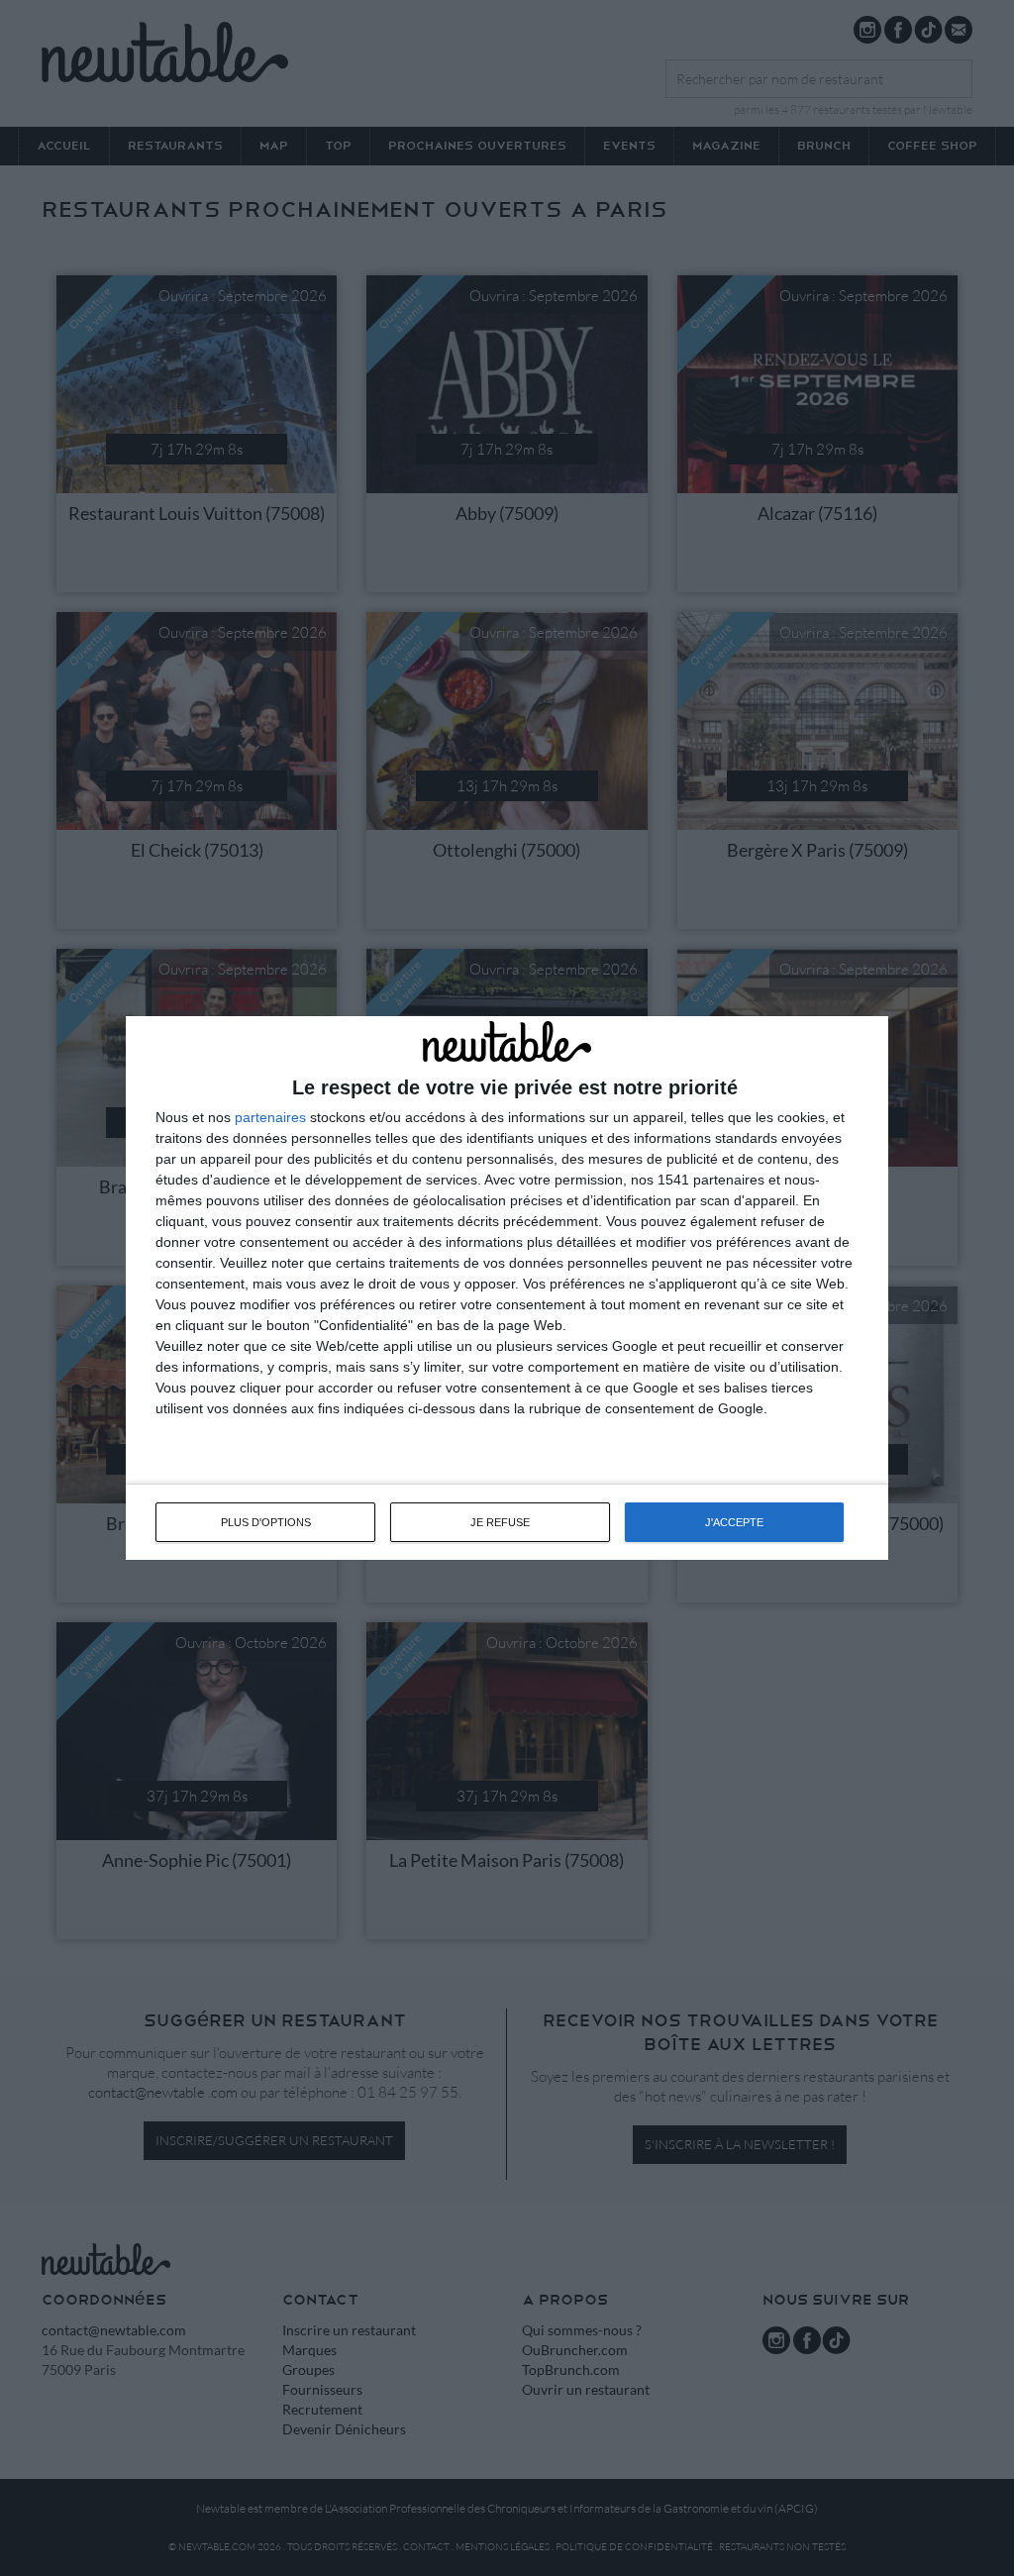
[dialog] (507, 1288)
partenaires (270, 1117)
